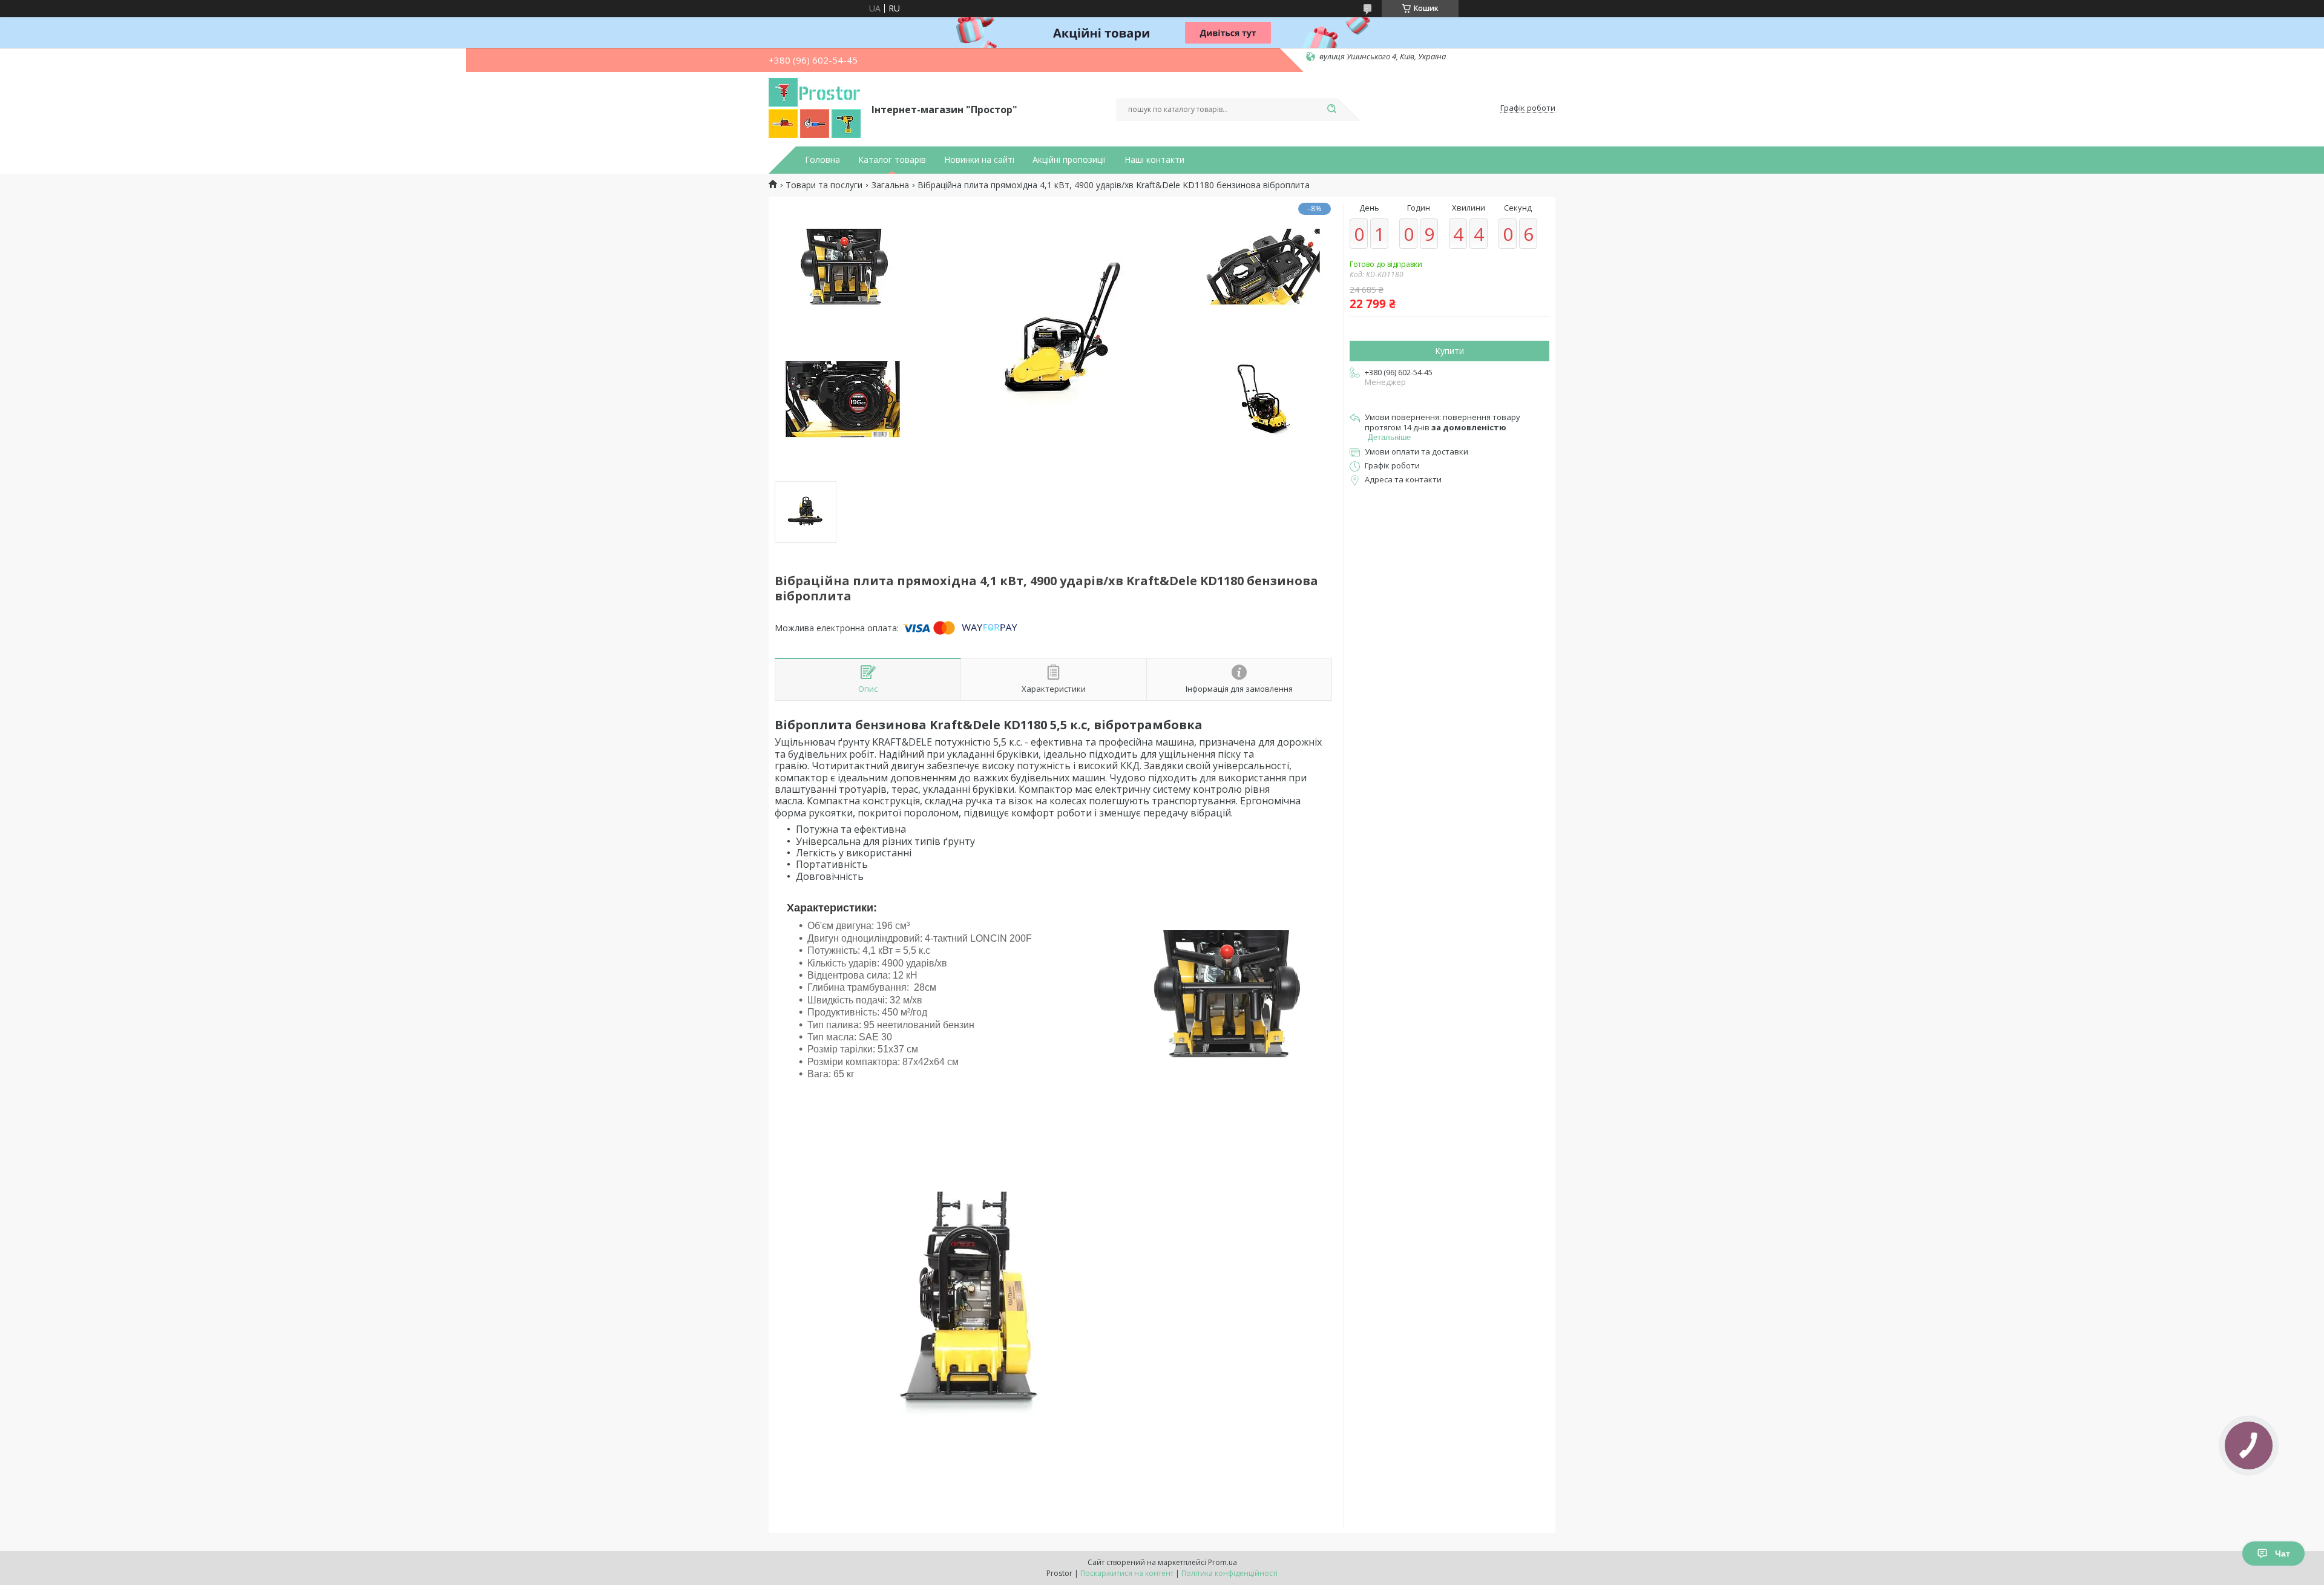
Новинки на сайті (979, 160)
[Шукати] (1331, 110)
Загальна (890, 185)
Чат (2283, 1554)
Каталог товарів (892, 160)
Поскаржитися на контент (1127, 1573)
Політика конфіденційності (1229, 1573)
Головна (822, 160)
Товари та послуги (824, 185)
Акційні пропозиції (1069, 160)
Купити (1449, 351)
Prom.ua (1223, 1562)
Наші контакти (1154, 160)
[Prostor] (815, 108)
